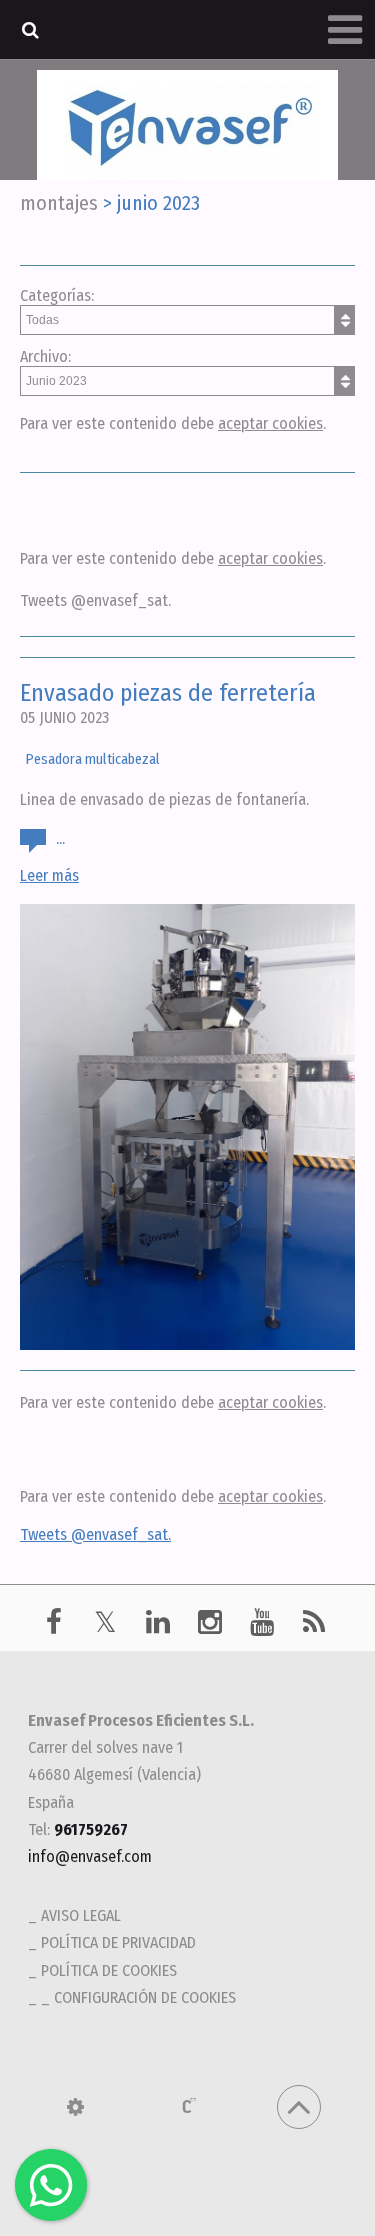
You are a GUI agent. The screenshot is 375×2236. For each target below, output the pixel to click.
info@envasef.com (90, 1856)
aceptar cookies (270, 423)
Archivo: (45, 356)
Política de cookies (109, 1970)
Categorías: (57, 295)
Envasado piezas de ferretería (168, 693)
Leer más (49, 875)
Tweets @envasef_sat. (95, 600)
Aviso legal (81, 1915)
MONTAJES (59, 203)
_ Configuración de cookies (138, 1997)
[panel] (75, 2107)
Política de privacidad (118, 1942)
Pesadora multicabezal (93, 759)
